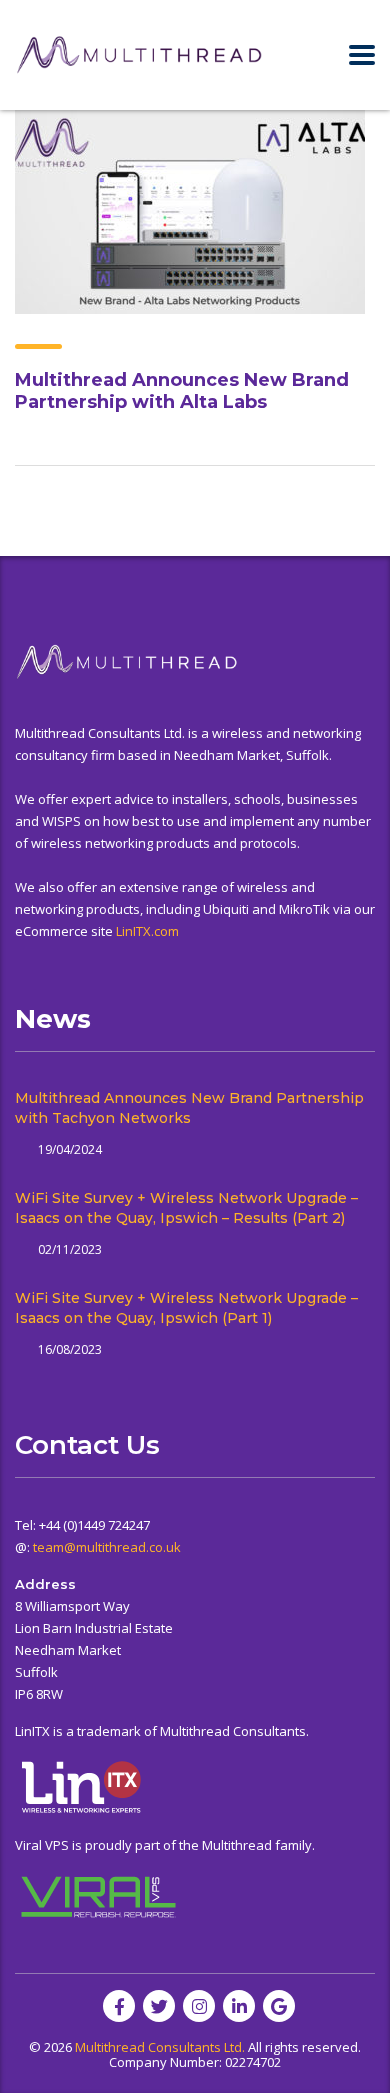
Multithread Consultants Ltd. (160, 2047)
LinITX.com (147, 931)
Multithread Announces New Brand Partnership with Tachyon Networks (189, 1108)
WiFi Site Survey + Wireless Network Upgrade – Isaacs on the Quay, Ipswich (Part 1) (186, 1308)
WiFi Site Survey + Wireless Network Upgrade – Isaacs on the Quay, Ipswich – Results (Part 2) (186, 1208)
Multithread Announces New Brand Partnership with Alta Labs (182, 391)
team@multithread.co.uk (107, 1547)
